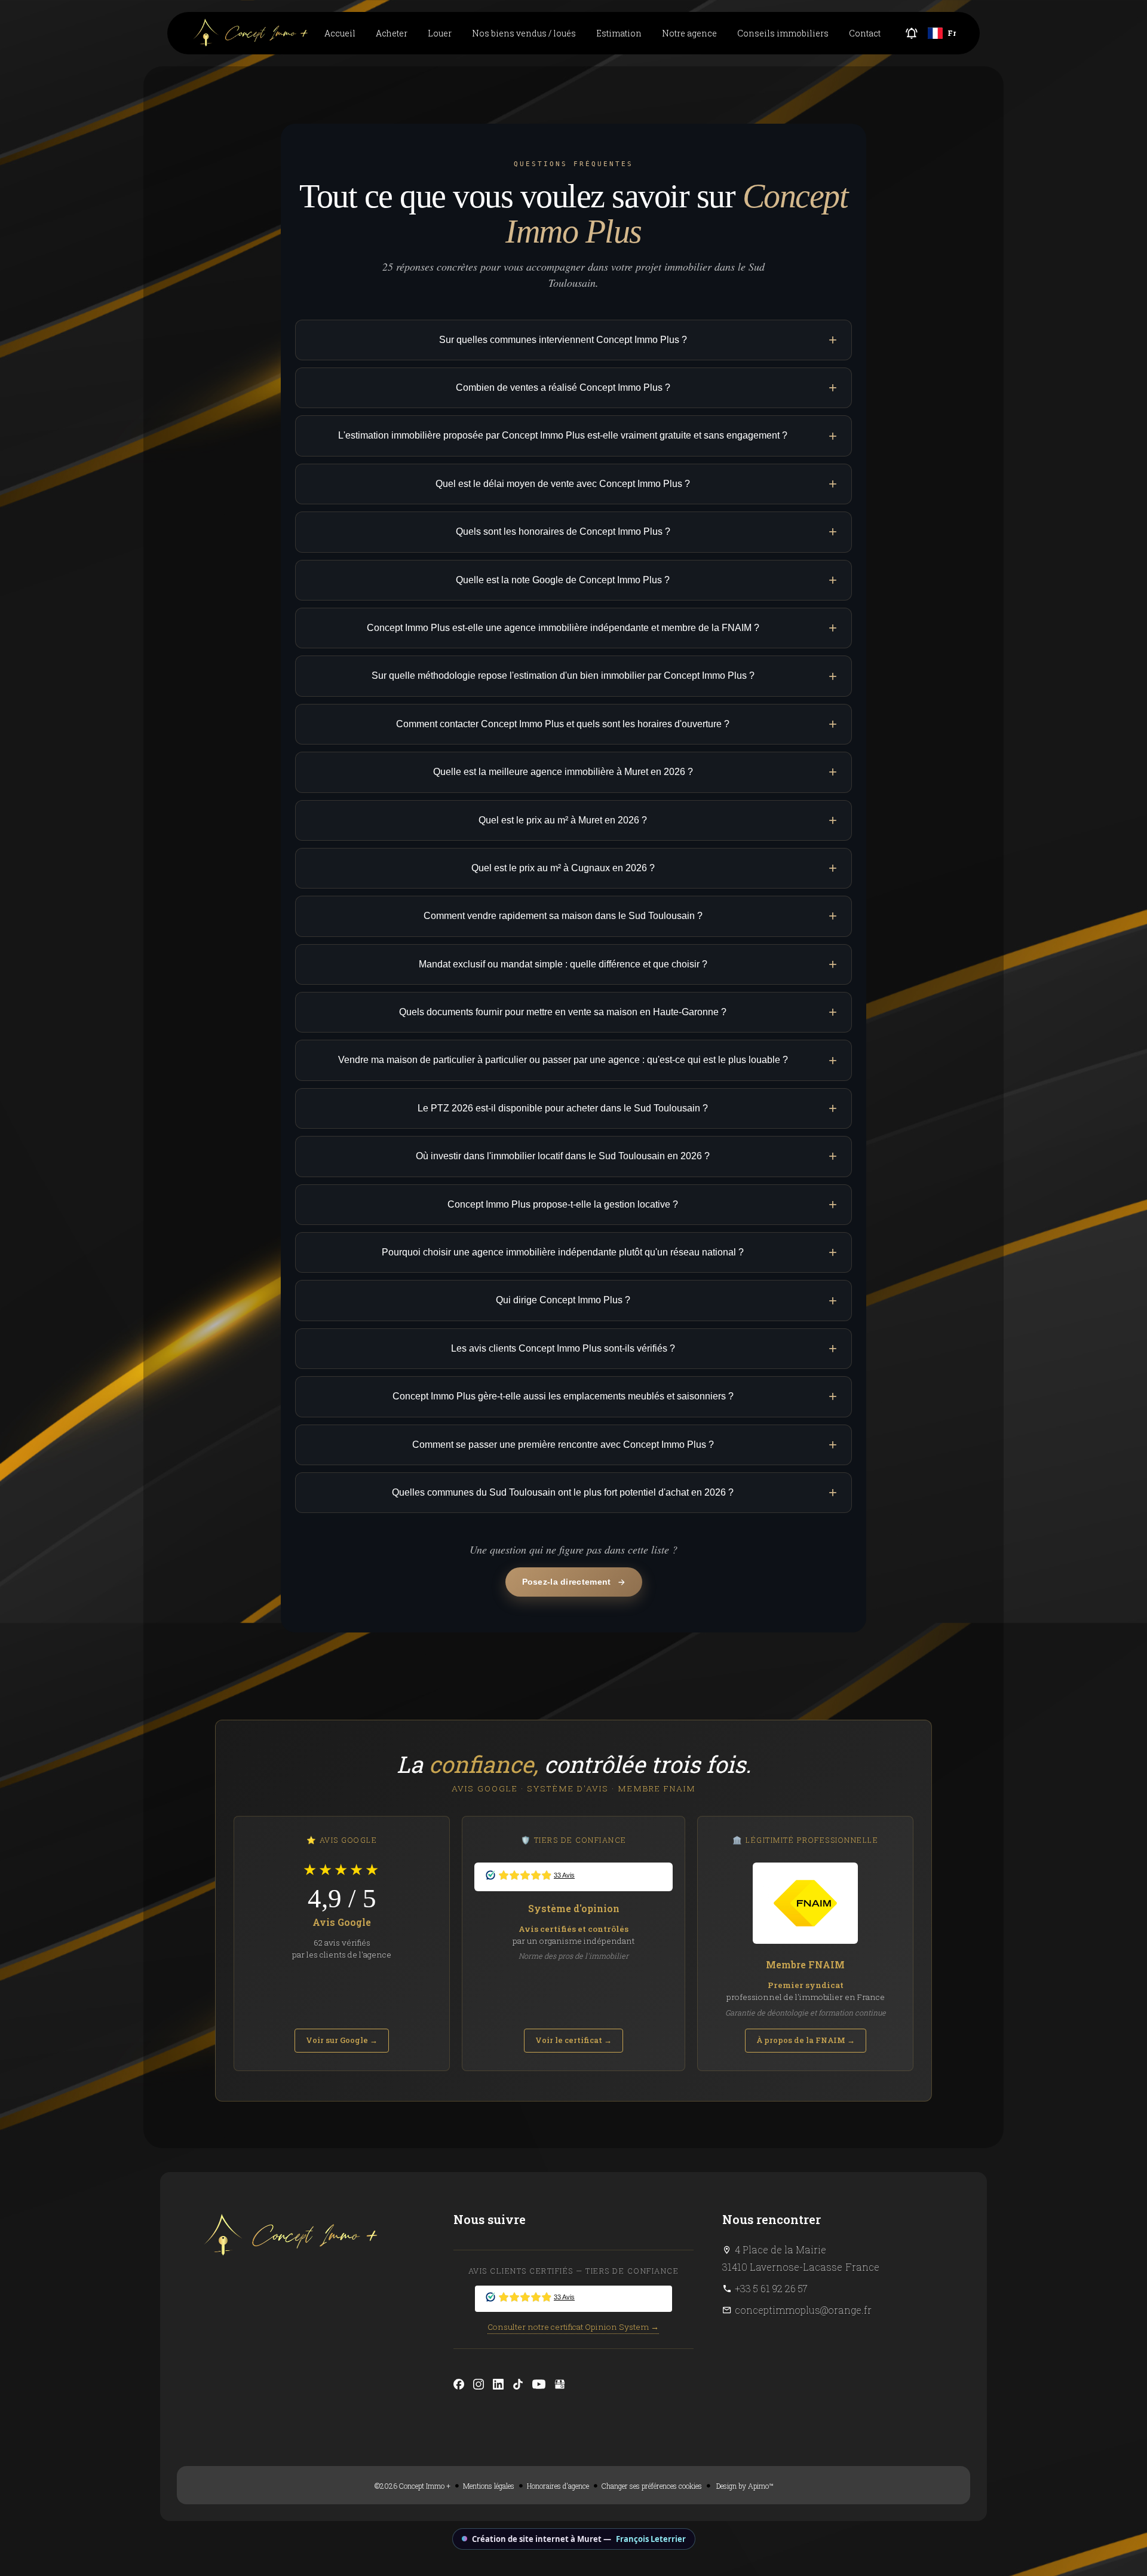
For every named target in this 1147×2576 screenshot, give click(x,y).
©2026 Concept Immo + (413, 2486)
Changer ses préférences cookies (652, 2486)
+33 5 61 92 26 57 (771, 2288)
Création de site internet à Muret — (579, 2539)
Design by (744, 2486)
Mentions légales (489, 2486)
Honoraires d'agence (558, 2486)
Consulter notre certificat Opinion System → (573, 2327)
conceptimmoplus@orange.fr (803, 2310)
